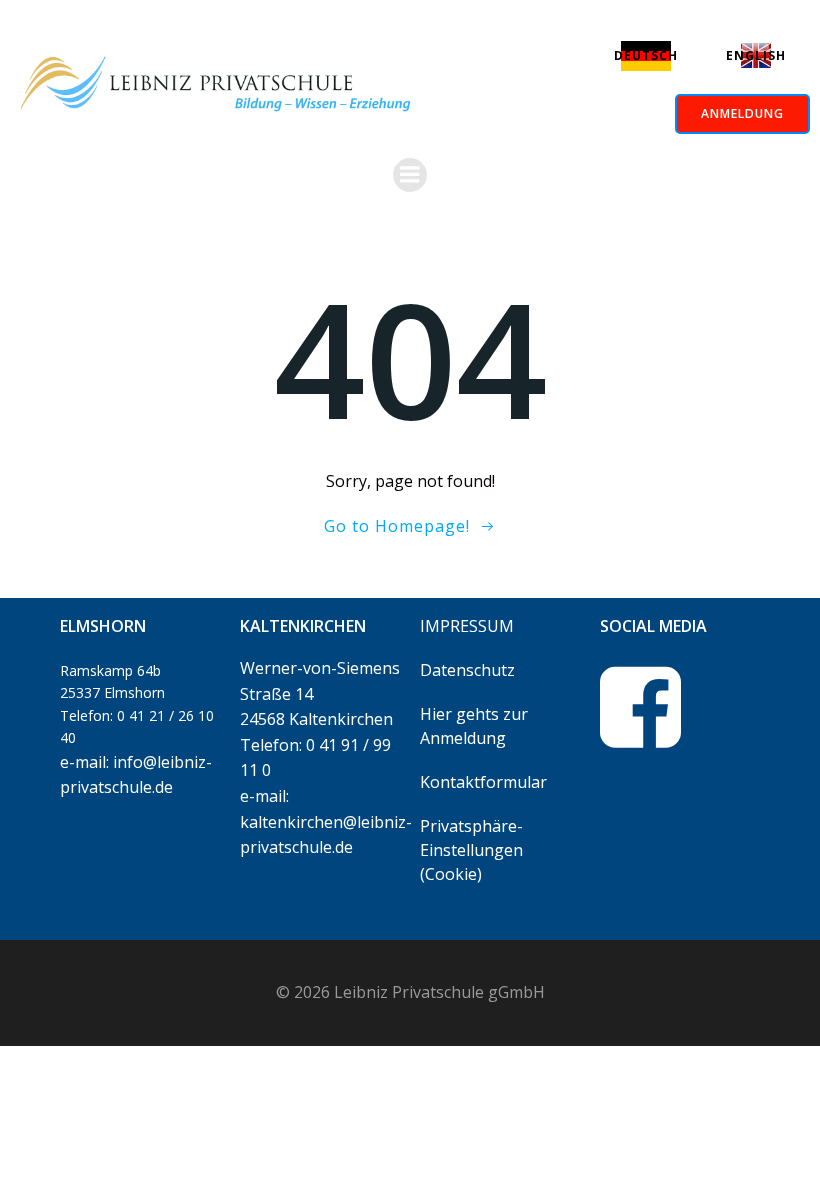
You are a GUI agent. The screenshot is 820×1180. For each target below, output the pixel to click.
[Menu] (410, 175)
